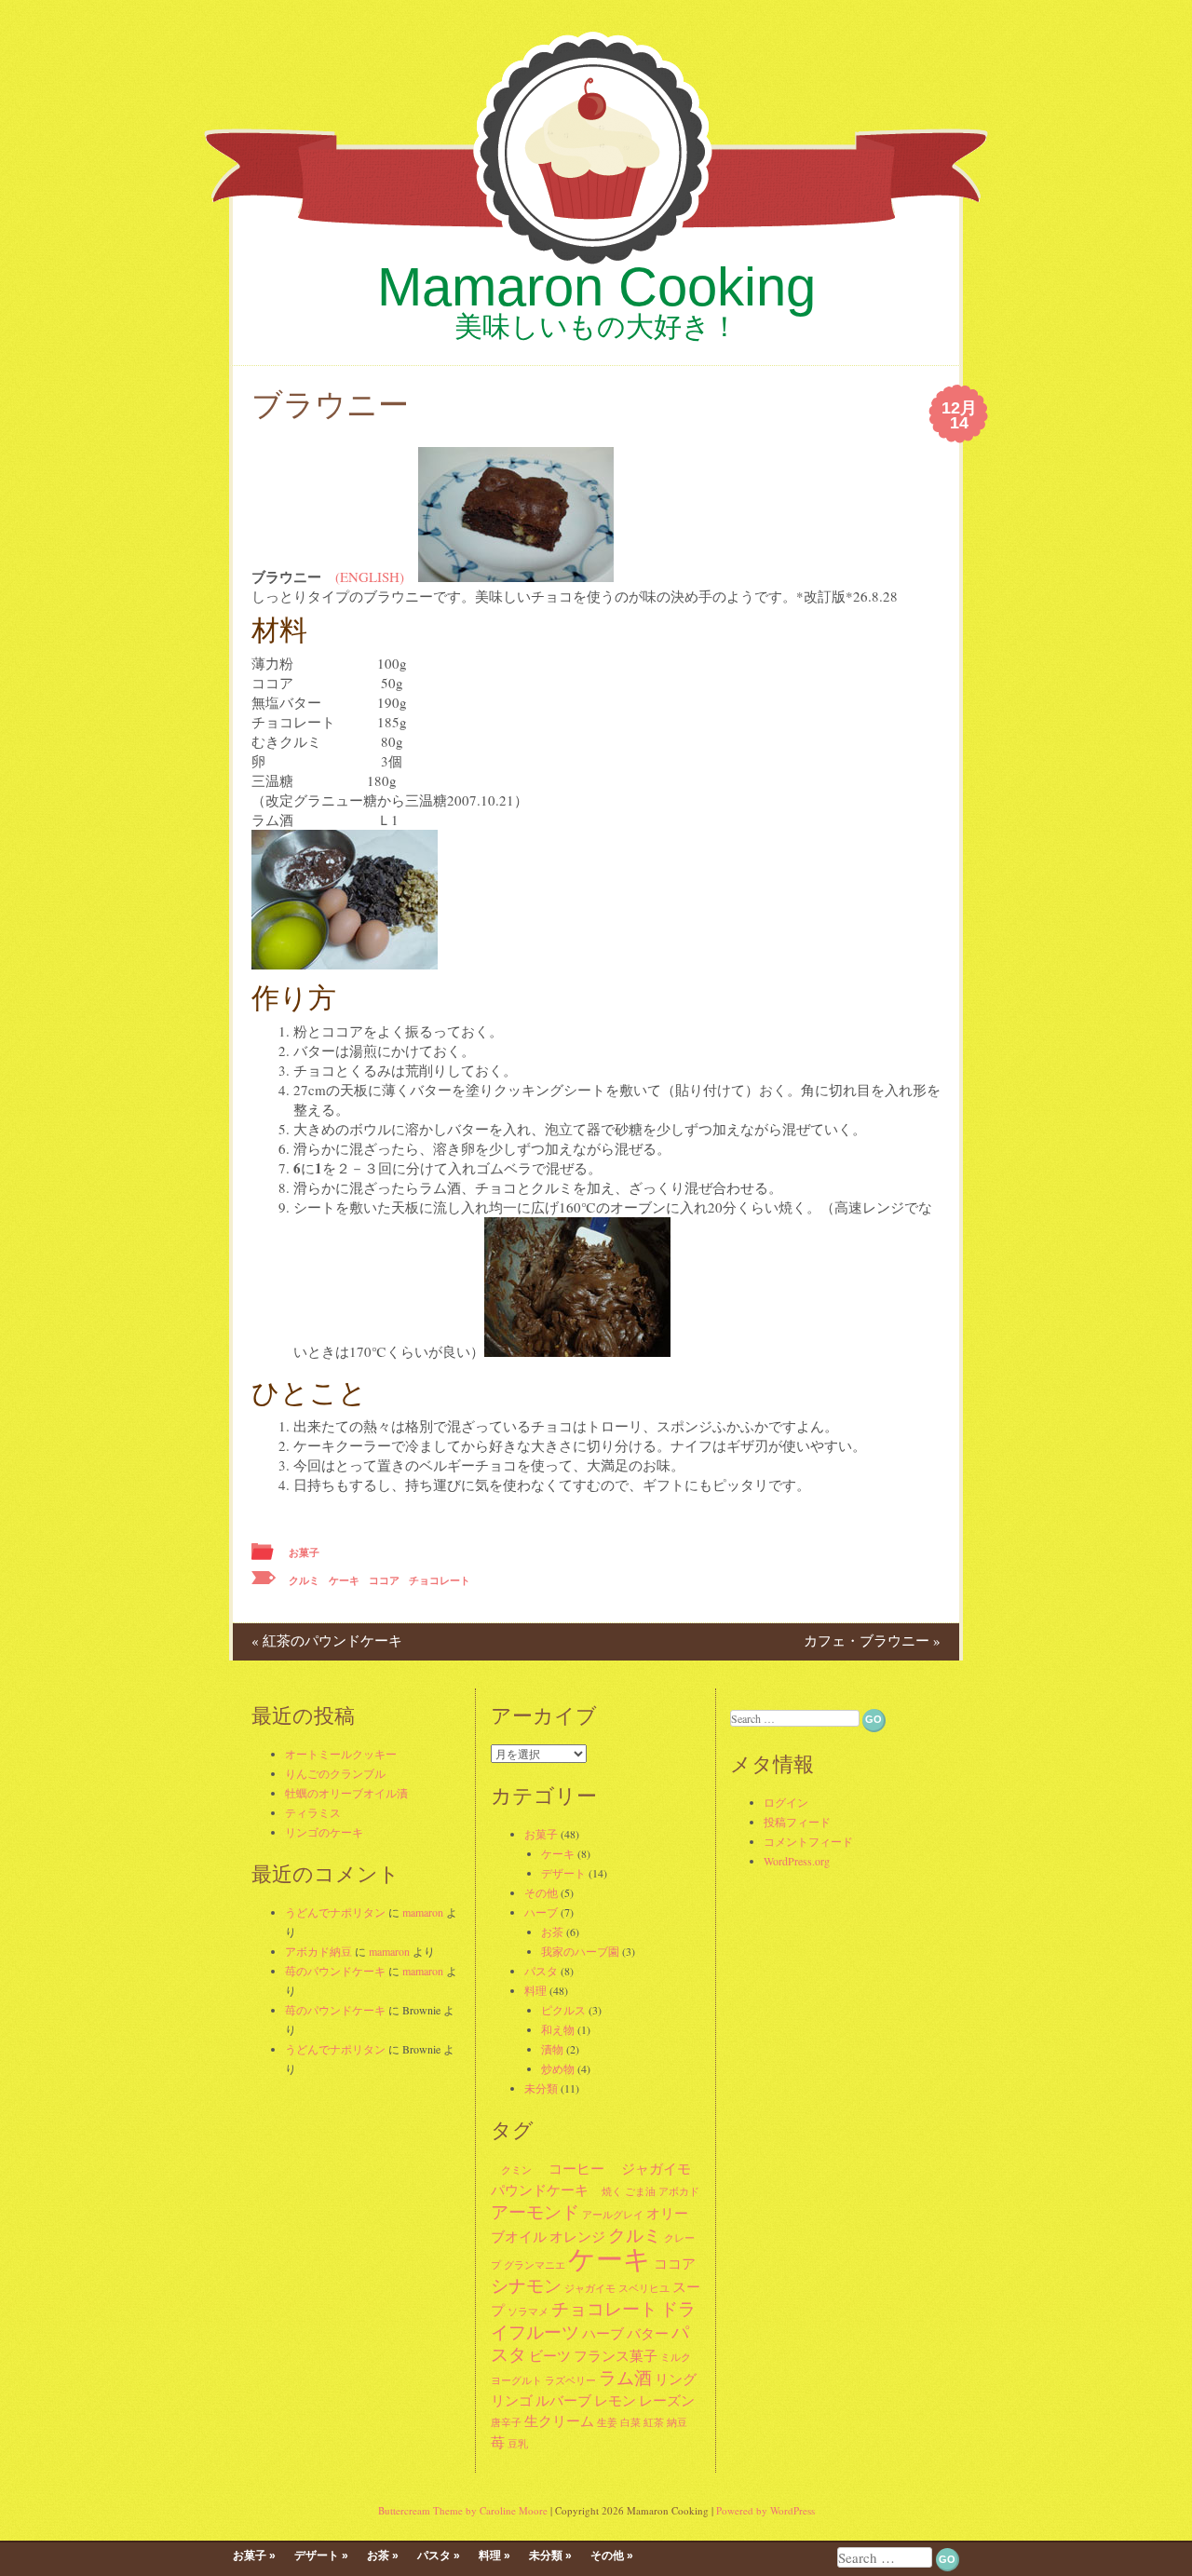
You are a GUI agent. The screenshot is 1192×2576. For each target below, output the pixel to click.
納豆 (677, 2422)
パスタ (541, 1971)
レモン (615, 2400)
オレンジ (577, 2236)
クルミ (304, 1580)
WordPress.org (797, 1861)
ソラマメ (528, 2312)
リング (676, 2379)
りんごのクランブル (335, 1773)
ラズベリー (570, 2380)
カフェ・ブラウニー (872, 1640)
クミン (511, 2170)
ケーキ (344, 1580)
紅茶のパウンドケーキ (327, 1640)
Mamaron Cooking (596, 287)
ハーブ (541, 1912)
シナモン (526, 2285)
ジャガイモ (649, 2168)
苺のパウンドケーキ (335, 1971)
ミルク (676, 2357)
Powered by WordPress (765, 2510)
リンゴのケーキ (324, 1832)
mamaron (423, 1912)
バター (648, 2333)
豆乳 (518, 2444)
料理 (535, 1990)
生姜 (607, 2422)
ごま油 (640, 2191)
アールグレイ (613, 2215)
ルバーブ (563, 2400)
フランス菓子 (616, 2355)
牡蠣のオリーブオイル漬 (346, 1793)
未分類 (541, 2088)
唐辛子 (506, 2422)
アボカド (679, 2191)
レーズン (667, 2400)
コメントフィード (808, 1841)
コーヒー (569, 2168)
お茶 (552, 1932)
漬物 (552, 2049)
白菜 (630, 2422)
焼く (607, 2191)
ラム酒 (625, 2377)
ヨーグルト (516, 2380)
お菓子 (304, 1552)
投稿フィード (797, 1822)
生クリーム (559, 2420)
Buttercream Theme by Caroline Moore (463, 2510)
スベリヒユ (644, 2288)
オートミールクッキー (341, 1754)
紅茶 (654, 2422)
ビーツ (550, 2355)
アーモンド (535, 2211)
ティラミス (313, 1812)
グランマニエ (535, 2265)
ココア (384, 1580)
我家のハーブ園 (580, 1951)
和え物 (558, 2029)
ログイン (786, 1802)
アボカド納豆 (318, 1951)
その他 (541, 1892)
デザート (563, 1873)
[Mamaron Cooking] (596, 269)
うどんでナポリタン (335, 1912)
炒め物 (558, 2068)
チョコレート (440, 1580)
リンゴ (512, 2400)
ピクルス (563, 2010)
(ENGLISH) (370, 576)
